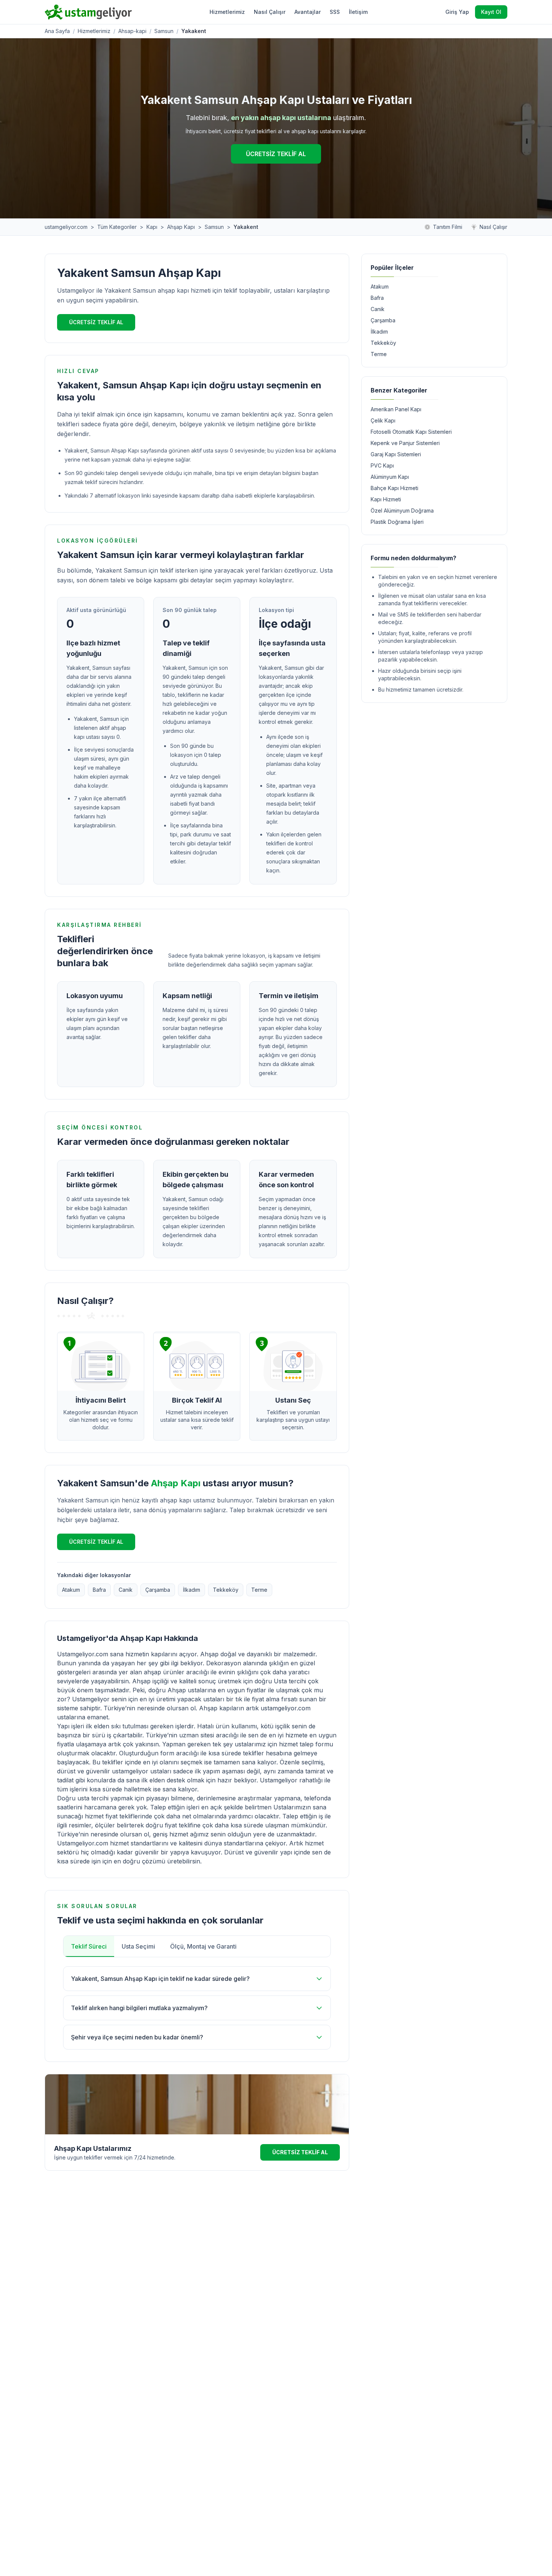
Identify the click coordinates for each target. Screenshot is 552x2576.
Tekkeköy (226, 1590)
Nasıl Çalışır (270, 12)
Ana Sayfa (57, 31)
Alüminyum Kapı (390, 477)
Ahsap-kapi (132, 31)
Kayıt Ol (491, 12)
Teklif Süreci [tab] (89, 1946)
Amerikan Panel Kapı (396, 409)
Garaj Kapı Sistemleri (396, 454)
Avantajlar (308, 12)
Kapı (152, 227)
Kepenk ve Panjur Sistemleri (405, 443)
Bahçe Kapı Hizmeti (394, 488)
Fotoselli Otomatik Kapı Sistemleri (411, 432)
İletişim (358, 12)
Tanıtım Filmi (448, 227)
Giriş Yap (457, 12)
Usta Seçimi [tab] (138, 1946)
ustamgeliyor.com (66, 227)
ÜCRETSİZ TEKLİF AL (276, 154)
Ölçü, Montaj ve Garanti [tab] (203, 1946)
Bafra (99, 1590)
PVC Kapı (382, 465)
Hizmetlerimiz (227, 12)
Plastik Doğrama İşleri (397, 522)
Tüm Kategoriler (117, 227)
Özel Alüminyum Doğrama (402, 511)
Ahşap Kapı (181, 227)
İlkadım (192, 1590)
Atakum (71, 1590)
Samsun (164, 31)
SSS (335, 12)
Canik (126, 1590)
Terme (259, 1590)
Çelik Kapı (383, 420)
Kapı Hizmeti (386, 499)
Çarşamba (158, 1590)
